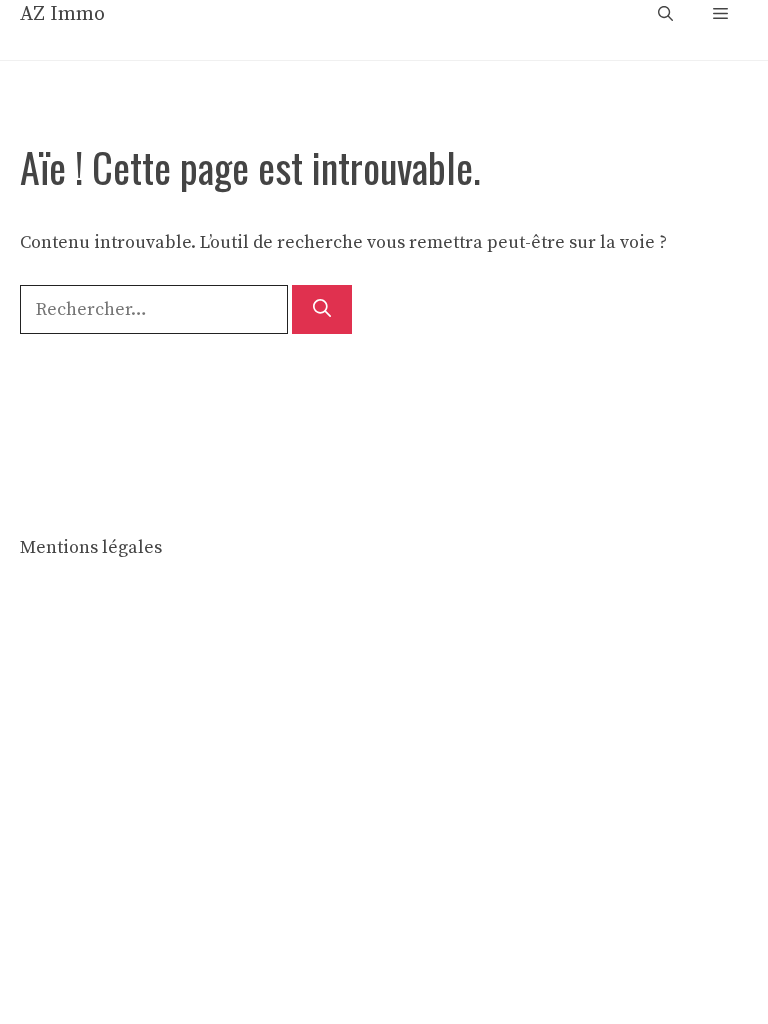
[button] (665, 15)
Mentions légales (91, 547)
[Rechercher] (322, 309)
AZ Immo (62, 14)
